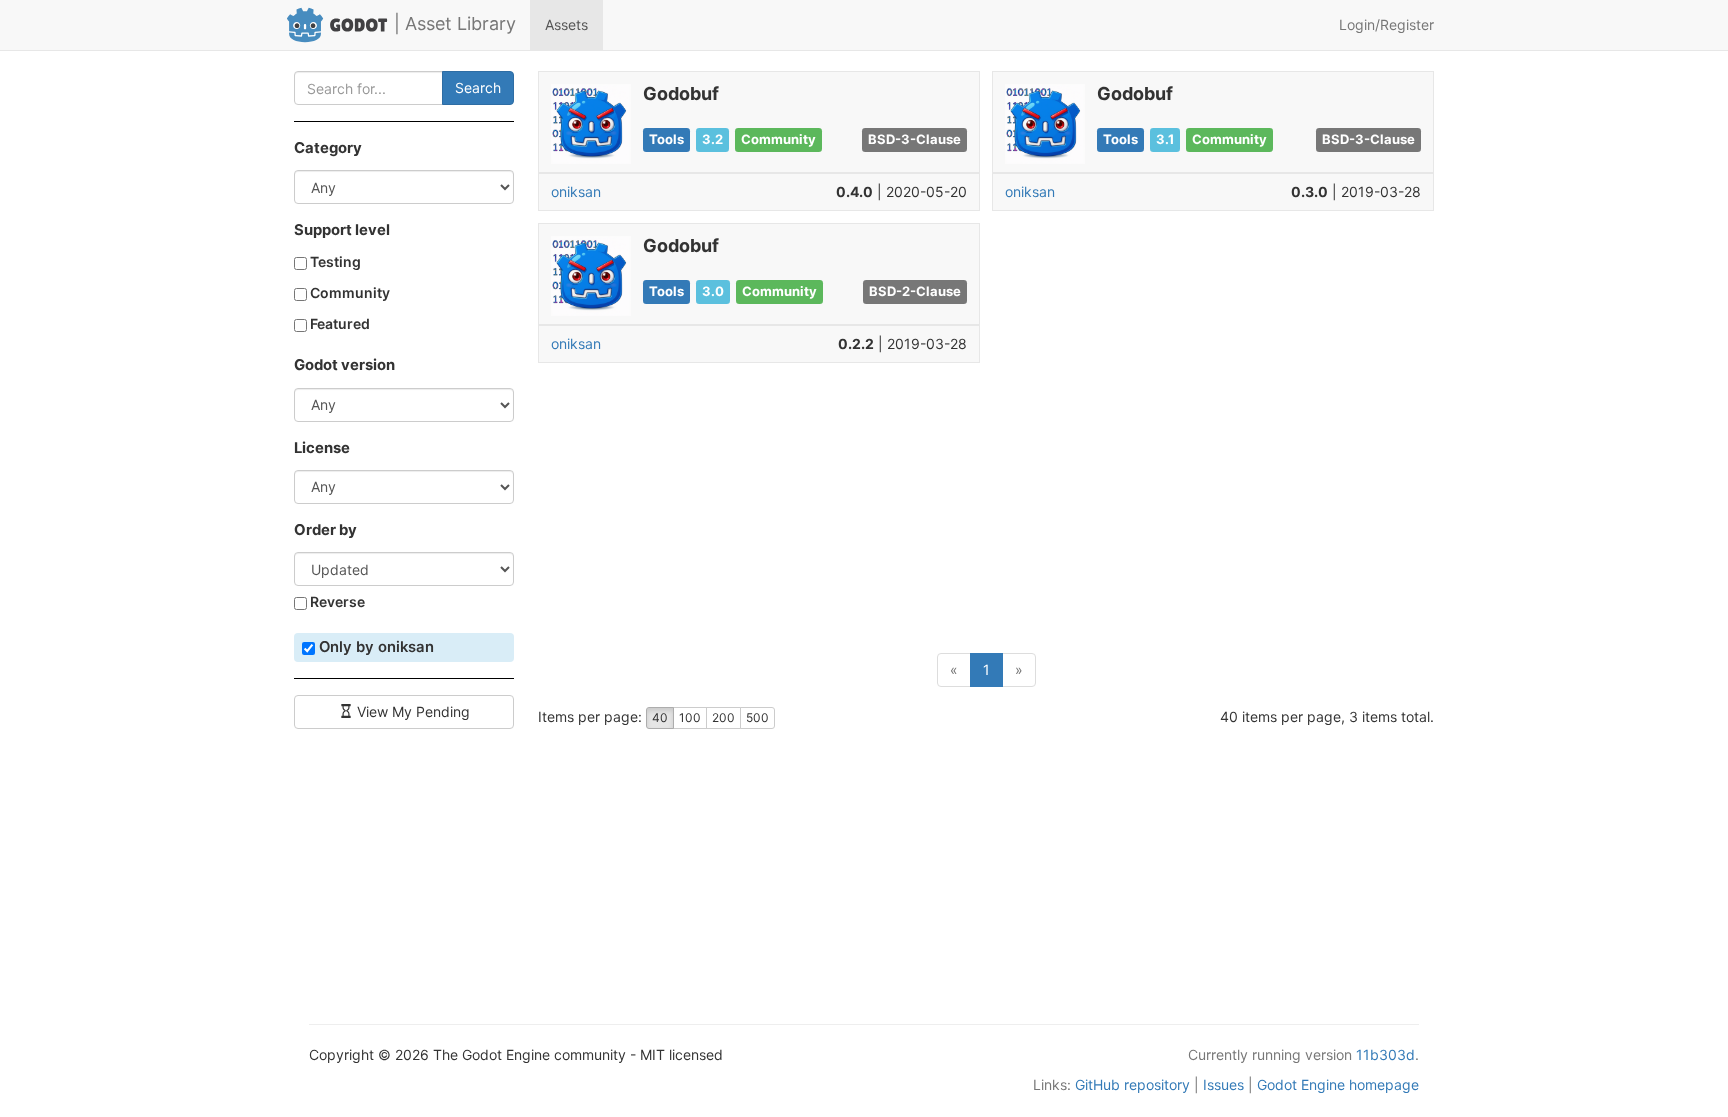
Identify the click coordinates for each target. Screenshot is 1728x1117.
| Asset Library (455, 23)
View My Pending (411, 711)
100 (690, 717)
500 (757, 717)
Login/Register (1386, 24)
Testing (334, 261)
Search (478, 87)
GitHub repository (1132, 1084)
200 (723, 717)
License (322, 448)
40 (660, 717)
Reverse (336, 601)
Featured (338, 323)
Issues (1223, 1084)
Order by (325, 530)
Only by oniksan (374, 647)
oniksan (576, 191)
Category (328, 148)
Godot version (344, 365)
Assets (566, 24)
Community (348, 292)
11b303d (1385, 1054)
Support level (342, 230)
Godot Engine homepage (1338, 1084)
